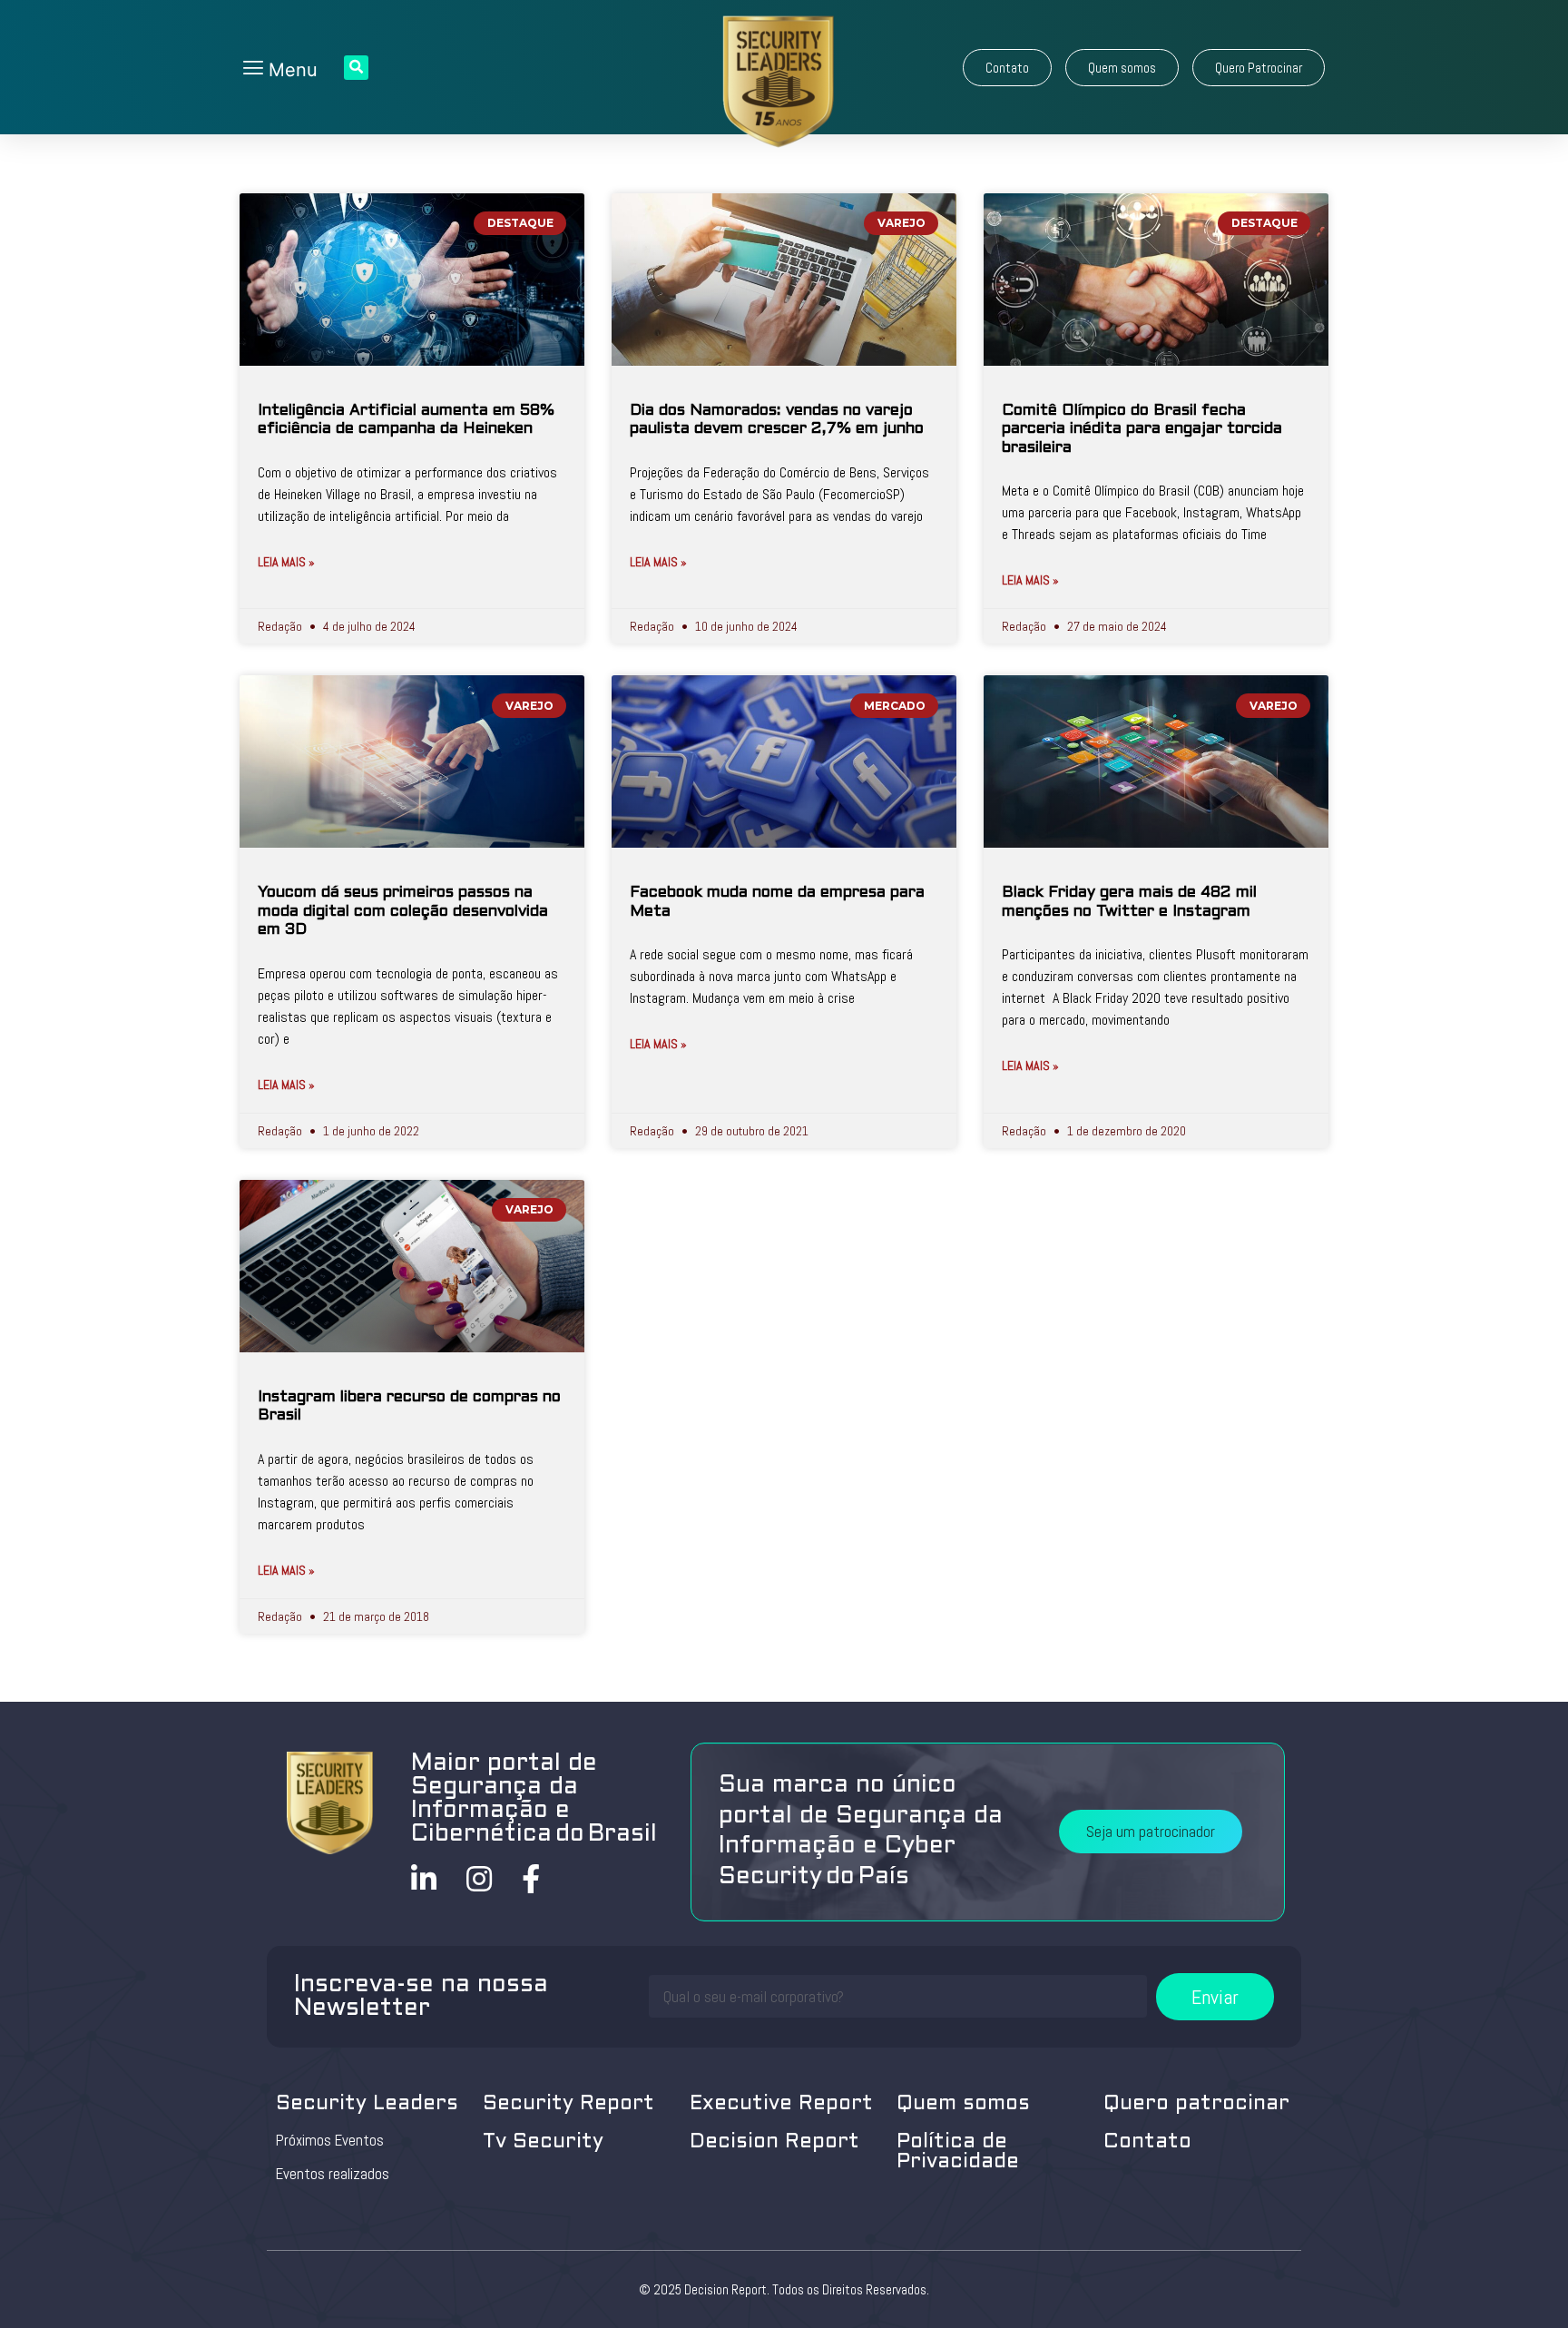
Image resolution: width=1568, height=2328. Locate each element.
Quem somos (963, 2104)
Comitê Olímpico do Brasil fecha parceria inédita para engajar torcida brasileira (1142, 430)
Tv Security (543, 2142)
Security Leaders (367, 2104)
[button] (1007, 68)
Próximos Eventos (330, 2140)
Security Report (568, 2104)
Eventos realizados (333, 2174)
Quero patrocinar (1196, 2104)
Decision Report (774, 2142)
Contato (1147, 2142)
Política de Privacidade (958, 2152)
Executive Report (781, 2104)
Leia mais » (286, 562)
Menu (290, 70)
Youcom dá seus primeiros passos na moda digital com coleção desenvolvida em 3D (403, 912)
